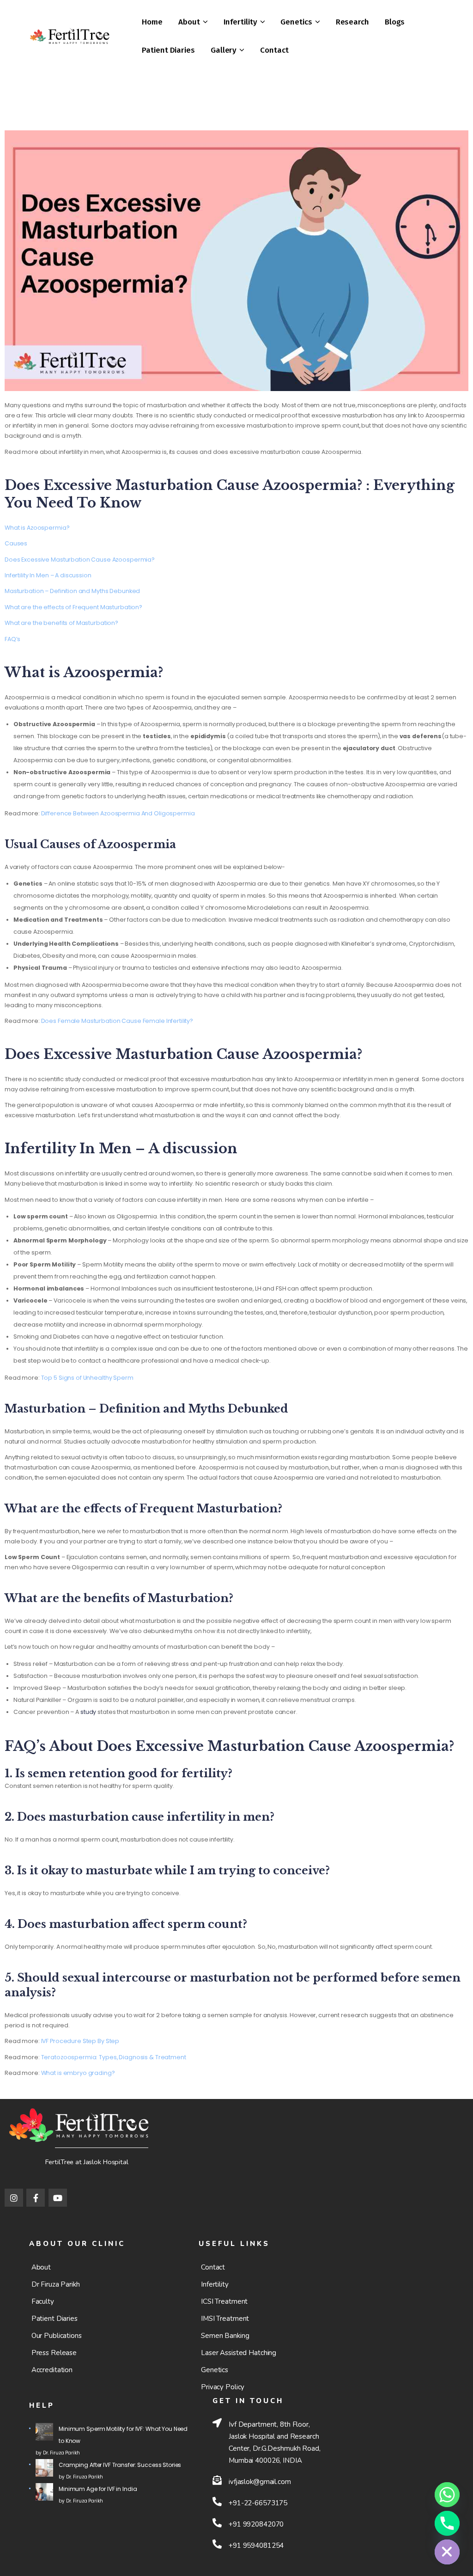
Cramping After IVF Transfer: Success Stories (120, 2465)
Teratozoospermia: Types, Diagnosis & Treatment (114, 2057)
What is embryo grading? (78, 2073)
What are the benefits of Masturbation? (61, 623)
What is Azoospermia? (37, 528)
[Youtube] (58, 2198)
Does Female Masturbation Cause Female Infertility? (117, 1021)
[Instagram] (14, 2198)
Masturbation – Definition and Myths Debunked (72, 591)
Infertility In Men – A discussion (48, 575)
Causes (16, 543)
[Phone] (447, 2523)
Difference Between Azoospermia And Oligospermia (118, 813)
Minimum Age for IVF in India (98, 2489)
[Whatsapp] (447, 2495)
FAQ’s (12, 639)
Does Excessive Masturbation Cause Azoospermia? (80, 560)
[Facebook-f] (36, 2198)
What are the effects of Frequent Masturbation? (73, 607)
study (89, 1712)
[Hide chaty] (447, 2552)
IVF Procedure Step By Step (80, 2041)
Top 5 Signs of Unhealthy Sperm (87, 1378)
